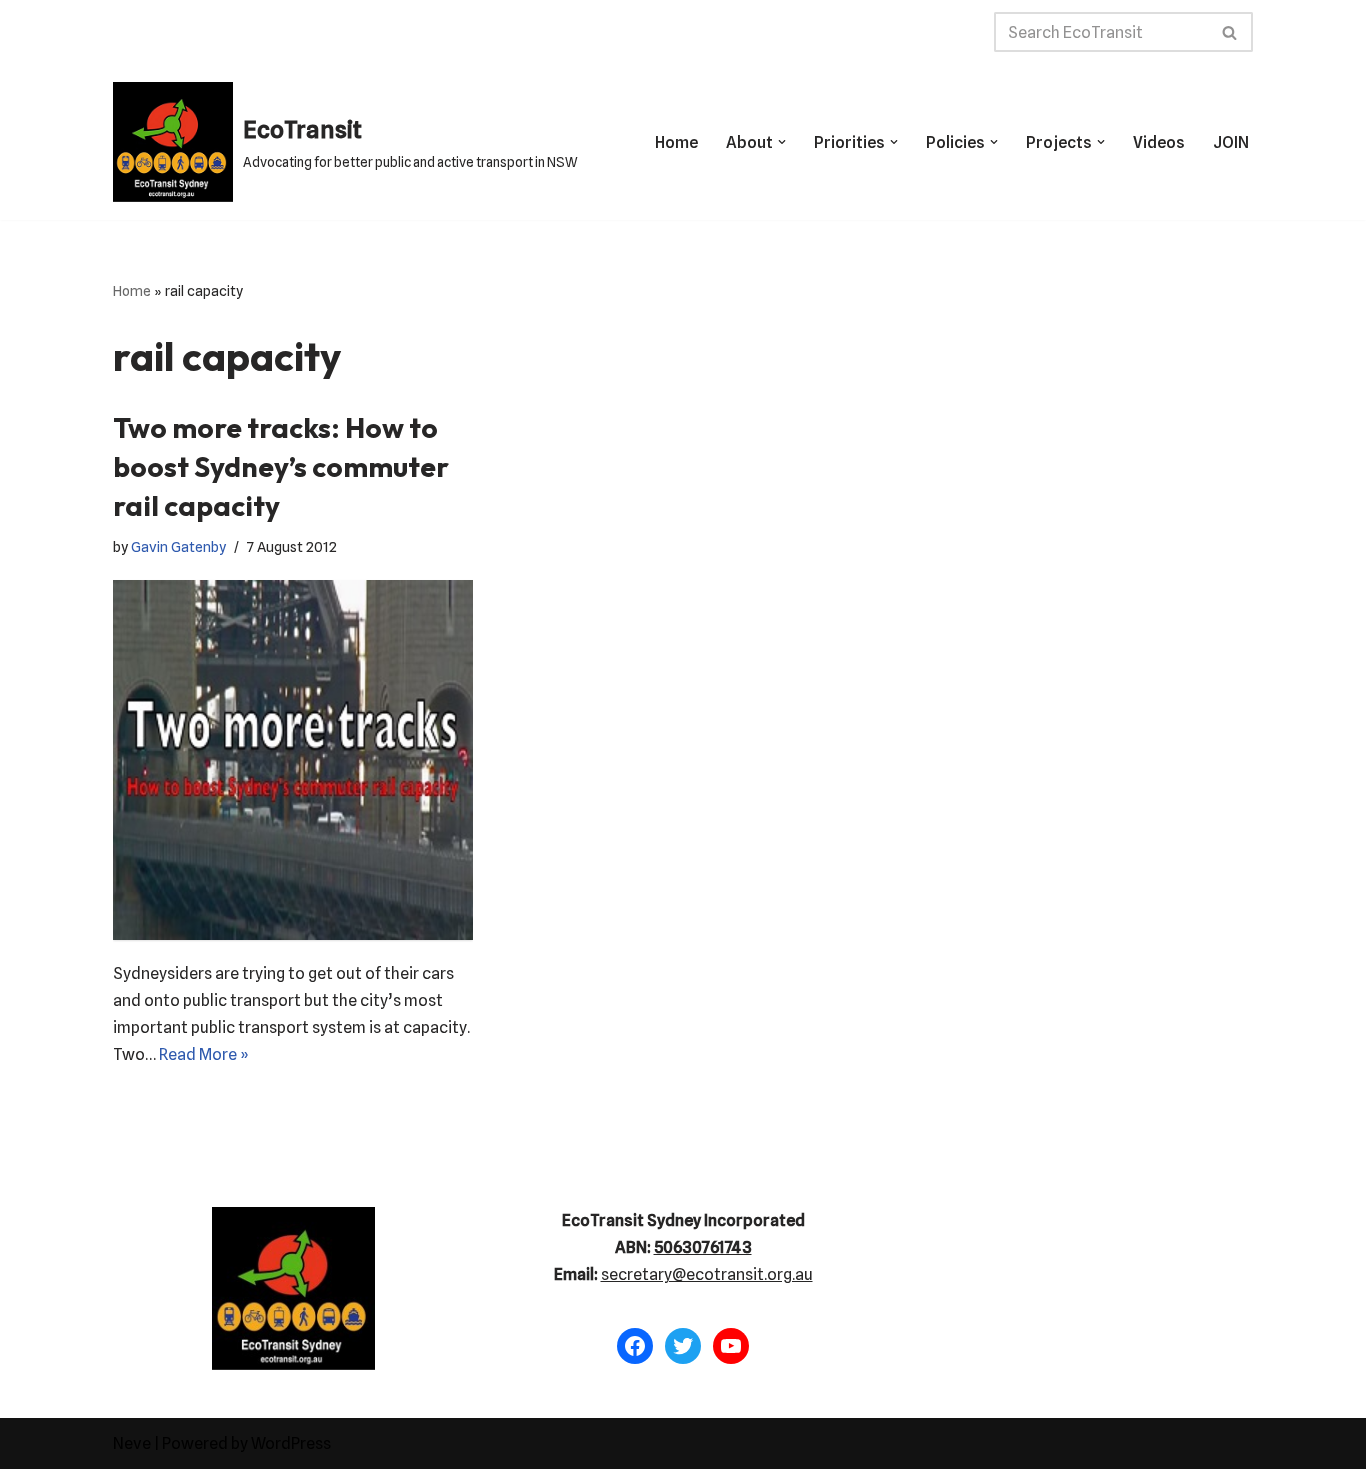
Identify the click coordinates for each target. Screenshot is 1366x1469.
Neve (132, 1443)
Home (676, 142)
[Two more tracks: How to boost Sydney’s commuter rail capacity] (293, 760)
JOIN (1231, 142)
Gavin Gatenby (178, 546)
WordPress (291, 1443)
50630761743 (703, 1247)
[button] (782, 142)
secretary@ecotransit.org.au (707, 1274)
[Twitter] (683, 1346)
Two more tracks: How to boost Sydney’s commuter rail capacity (281, 466)
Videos (1159, 142)
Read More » (204, 1054)
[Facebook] (635, 1346)
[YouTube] (731, 1346)
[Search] (1230, 32)
